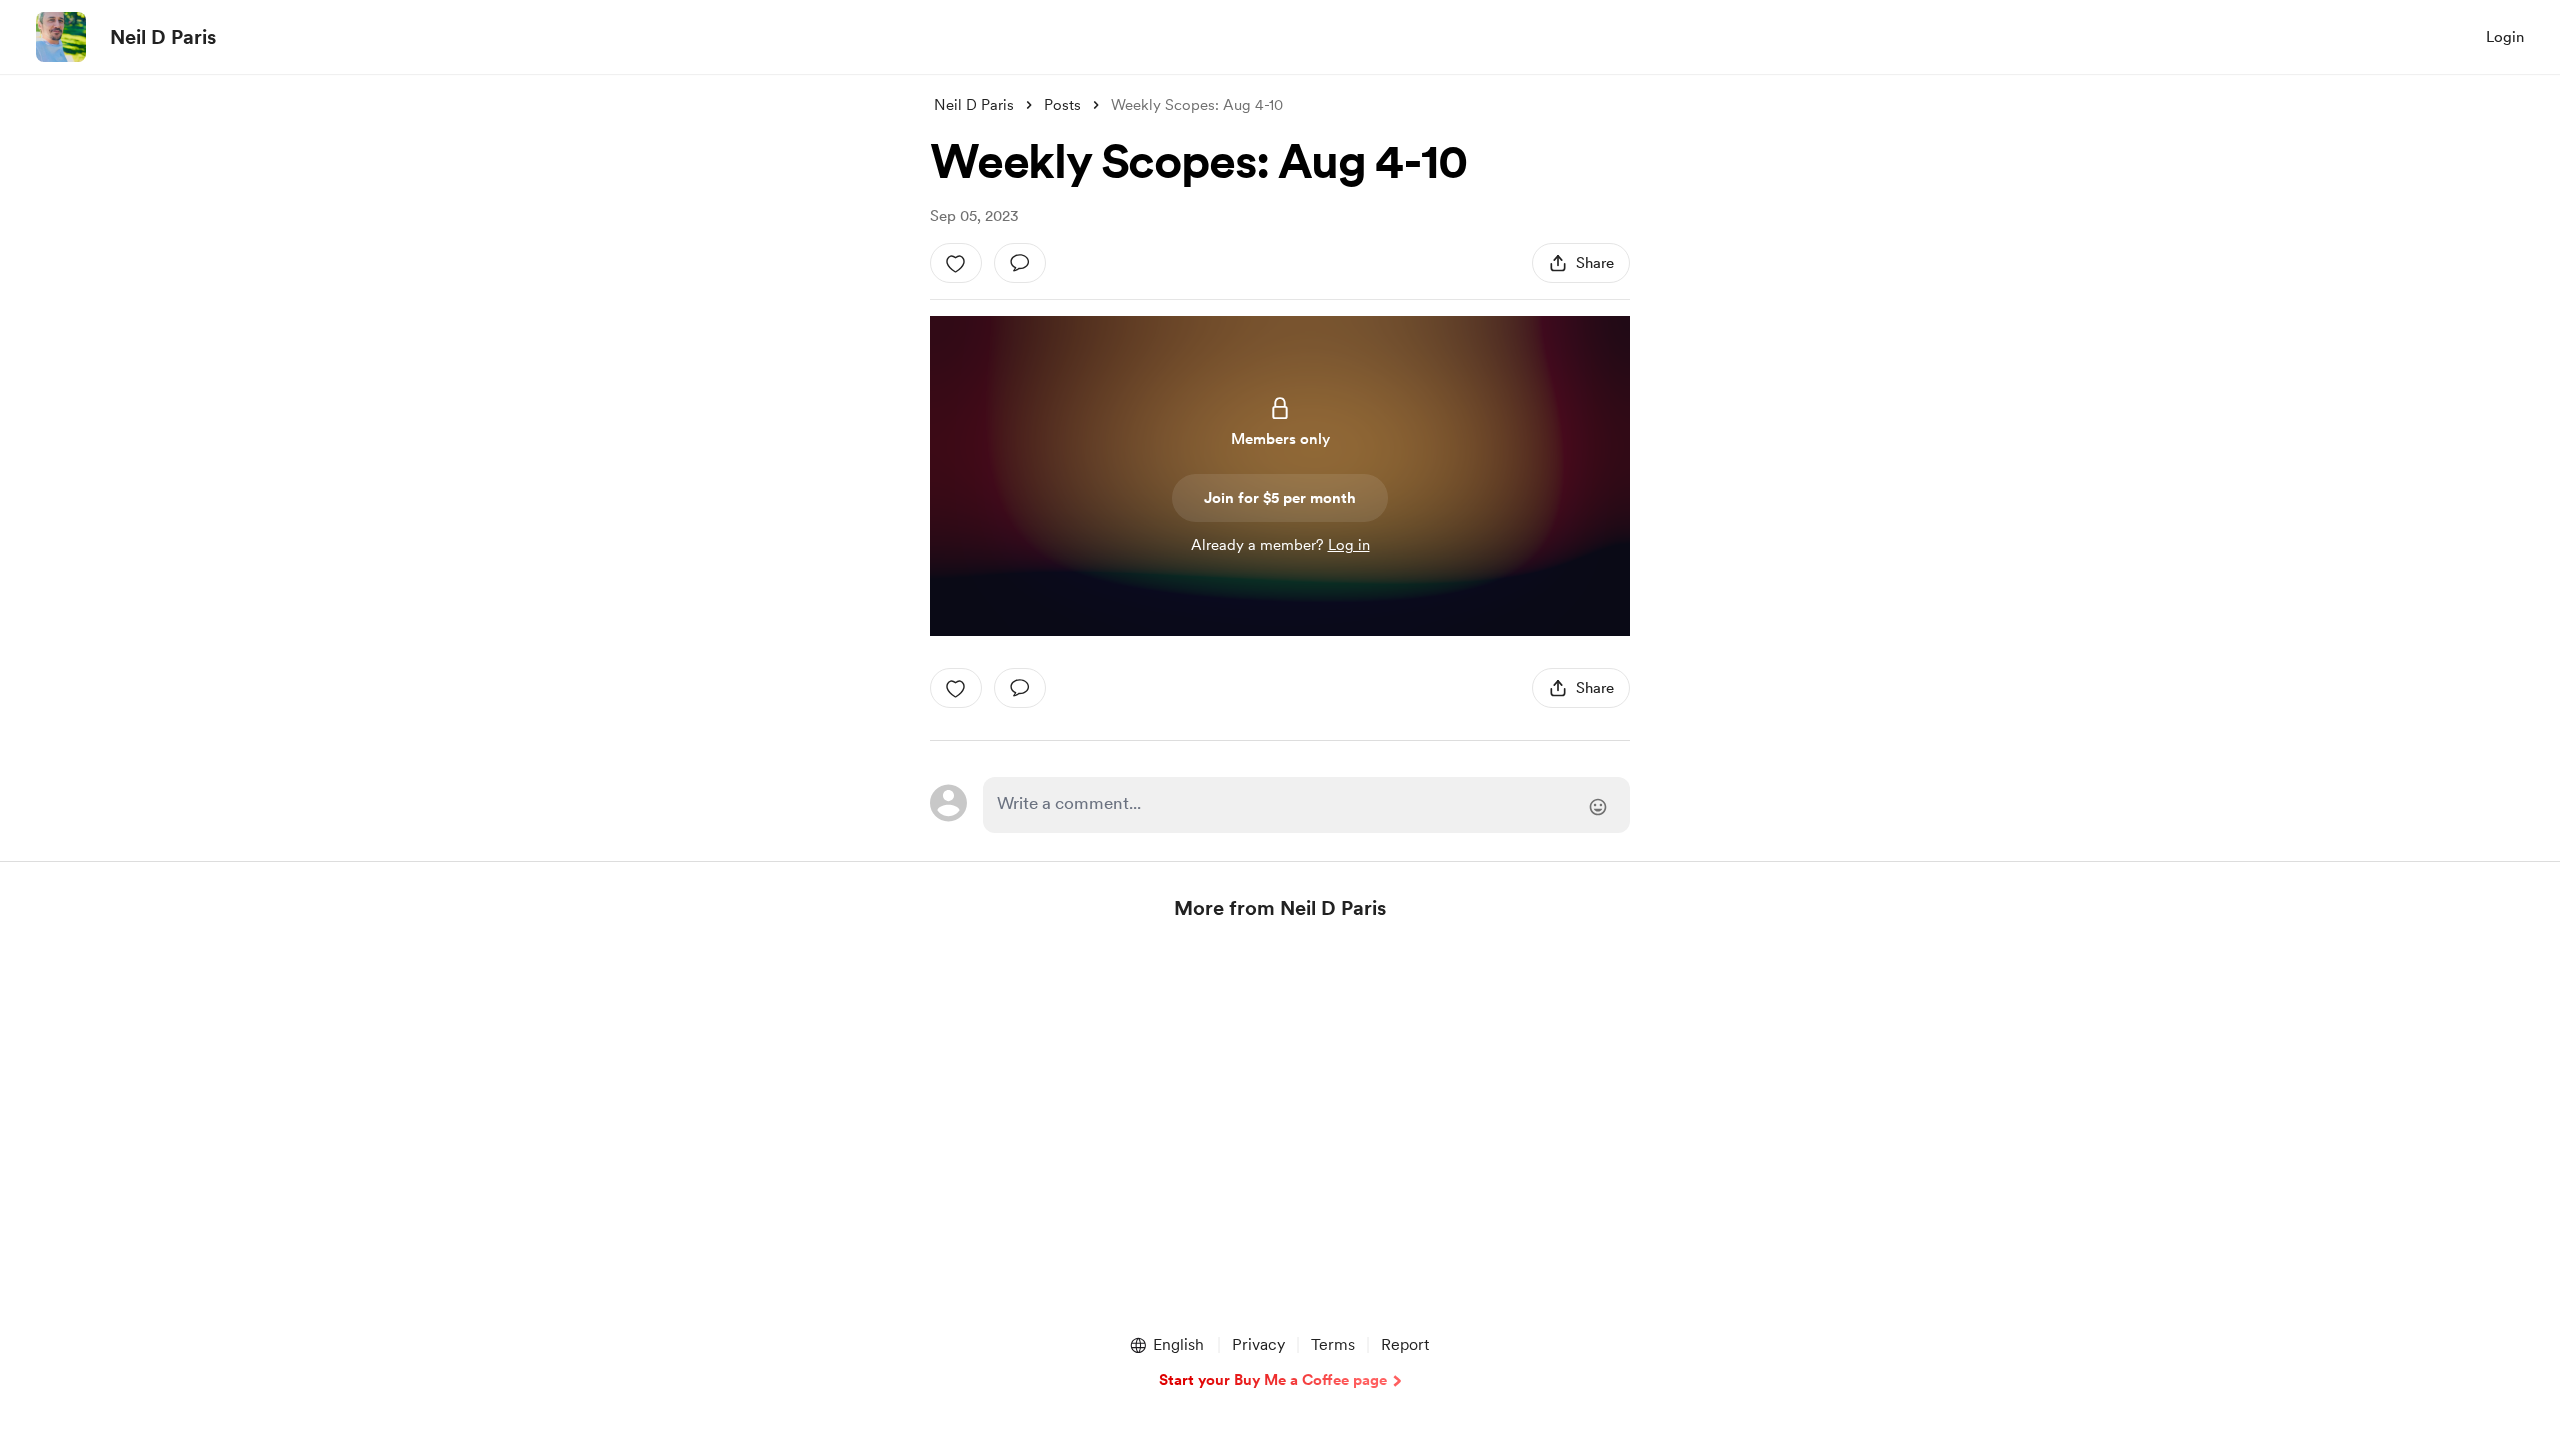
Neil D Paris (163, 37)
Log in (1349, 545)
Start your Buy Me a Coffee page (1273, 1380)
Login (2505, 37)
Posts (1062, 105)
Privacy (1258, 1344)
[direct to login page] (1306, 805)
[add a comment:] (1020, 263)
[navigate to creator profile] (61, 37)
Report (1405, 1344)
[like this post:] (956, 263)
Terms (1333, 1344)
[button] (1166, 1345)
